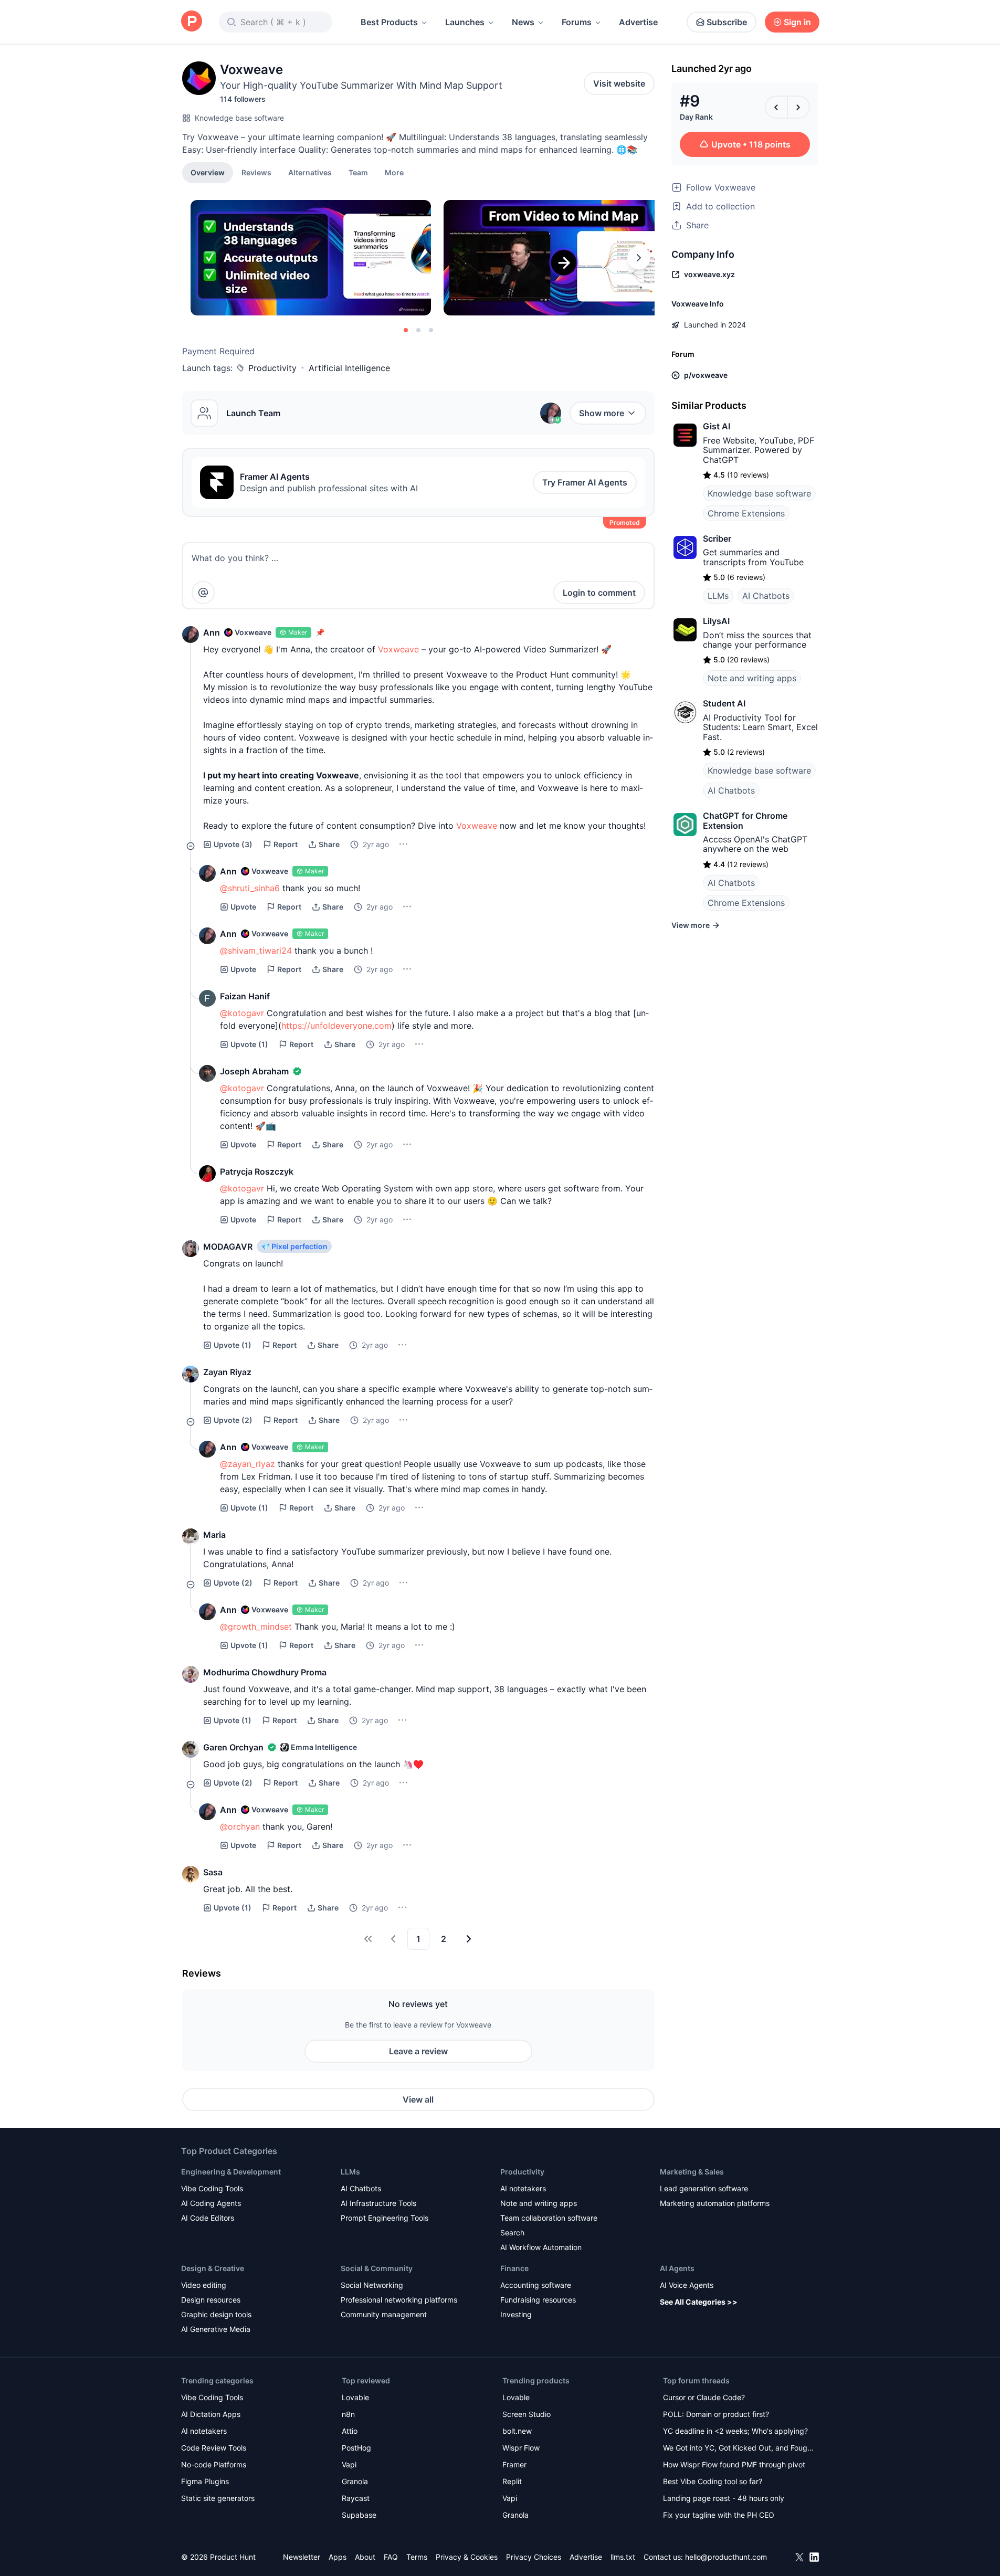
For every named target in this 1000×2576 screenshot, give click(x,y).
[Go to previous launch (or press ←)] (776, 107)
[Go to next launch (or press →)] (798, 107)
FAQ (391, 2557)
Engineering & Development (231, 2172)
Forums (577, 22)
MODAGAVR (228, 1247)
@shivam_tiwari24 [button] (256, 951)
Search (512, 2232)
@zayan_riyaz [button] (248, 1464)
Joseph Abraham (254, 1071)
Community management (384, 2314)
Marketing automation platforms (715, 2203)
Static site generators (218, 2498)
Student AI (724, 703)
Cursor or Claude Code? (704, 2397)
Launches (465, 22)
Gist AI (717, 426)
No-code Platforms (214, 2464)
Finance (514, 2268)
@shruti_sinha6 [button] (250, 888)
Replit (512, 2481)
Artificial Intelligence (349, 368)
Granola (355, 2481)
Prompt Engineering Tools (385, 2218)
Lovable (355, 2397)
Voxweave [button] (398, 649)
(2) (233, 1420)
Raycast (356, 2498)
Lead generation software (704, 2188)
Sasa (213, 1872)
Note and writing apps (752, 678)
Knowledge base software (239, 118)
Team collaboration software (549, 2218)
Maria (214, 1535)
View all (418, 2099)
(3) (233, 844)
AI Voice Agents (687, 2285)
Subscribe (727, 22)
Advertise (638, 22)
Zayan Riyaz (227, 1372)
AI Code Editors (208, 2218)
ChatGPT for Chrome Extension (745, 820)
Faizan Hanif (245, 996)
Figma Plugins (205, 2481)
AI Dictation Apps (211, 2414)
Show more (602, 413)
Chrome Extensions (746, 513)
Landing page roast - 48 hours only (724, 2498)
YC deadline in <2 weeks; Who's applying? (735, 2431)
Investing (516, 2314)
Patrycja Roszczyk (257, 1171)
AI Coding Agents (211, 2203)
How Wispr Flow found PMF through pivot (734, 2464)
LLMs (718, 596)
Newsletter (302, 2557)
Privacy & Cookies (467, 2557)
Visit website (619, 83)
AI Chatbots (766, 596)
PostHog (356, 2448)
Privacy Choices (534, 2557)
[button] (394, 172)
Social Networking (372, 2285)
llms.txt (623, 2557)
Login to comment (599, 593)
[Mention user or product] (203, 593)
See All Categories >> (699, 2302)
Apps (338, 2557)
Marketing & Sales (692, 2172)
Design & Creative (213, 2268)
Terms (417, 2557)
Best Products (389, 22)
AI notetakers (523, 2188)
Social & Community (377, 2268)
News (523, 22)
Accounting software (536, 2285)
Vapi (349, 2464)
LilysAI (716, 621)
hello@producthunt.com (726, 2557)
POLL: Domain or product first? (716, 2414)
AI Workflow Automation (541, 2247)
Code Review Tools (214, 2448)
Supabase (359, 2515)
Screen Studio (527, 2414)
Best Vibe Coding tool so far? (713, 2481)
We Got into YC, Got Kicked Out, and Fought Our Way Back (739, 2449)
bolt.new (517, 2431)
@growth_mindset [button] (256, 1627)
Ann (212, 632)
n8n (348, 2414)
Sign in (797, 22)
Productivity (272, 368)
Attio (350, 2431)
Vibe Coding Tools (212, 2188)
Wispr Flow (521, 2448)
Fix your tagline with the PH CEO (719, 2515)
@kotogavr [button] (242, 1013)
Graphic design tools (216, 2314)
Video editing (204, 2285)
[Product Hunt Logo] (192, 22)
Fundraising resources (538, 2300)
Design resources (211, 2300)
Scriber (717, 539)
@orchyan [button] (240, 1827)
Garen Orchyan (233, 1747)
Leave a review (418, 2051)
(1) (249, 1044)
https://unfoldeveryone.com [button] (336, 1026)
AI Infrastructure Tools (378, 2203)
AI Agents (677, 2268)
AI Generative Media (216, 2329)
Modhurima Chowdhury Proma (265, 1672)
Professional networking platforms (399, 2300)
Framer (514, 2464)
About (365, 2557)
